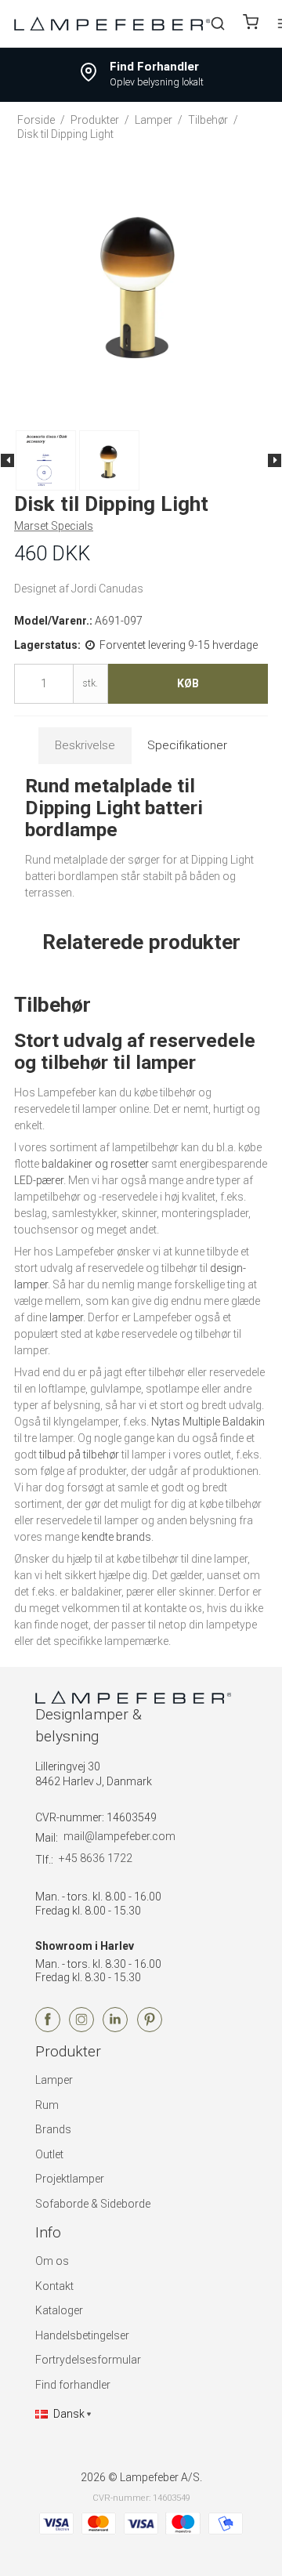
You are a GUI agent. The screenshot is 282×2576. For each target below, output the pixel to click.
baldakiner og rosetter (95, 1164)
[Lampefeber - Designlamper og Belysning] (112, 23)
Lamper (54, 2080)
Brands (53, 2129)
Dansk (69, 2414)
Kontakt (54, 2286)
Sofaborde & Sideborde (93, 2204)
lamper (66, 1317)
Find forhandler (73, 2385)
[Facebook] (48, 2028)
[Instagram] (81, 2028)
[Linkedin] (115, 2028)
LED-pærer (39, 1180)
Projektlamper (70, 2179)
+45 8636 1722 (96, 1858)
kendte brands (116, 1537)
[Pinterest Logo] (150, 2028)
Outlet (49, 2154)
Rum (47, 2105)
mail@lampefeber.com (119, 1836)
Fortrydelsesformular (88, 2360)
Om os (52, 2261)
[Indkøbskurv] (251, 24)
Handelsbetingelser (82, 2335)
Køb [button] (188, 683)
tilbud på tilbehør (79, 1455)
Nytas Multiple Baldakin (208, 1422)
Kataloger (59, 2310)
